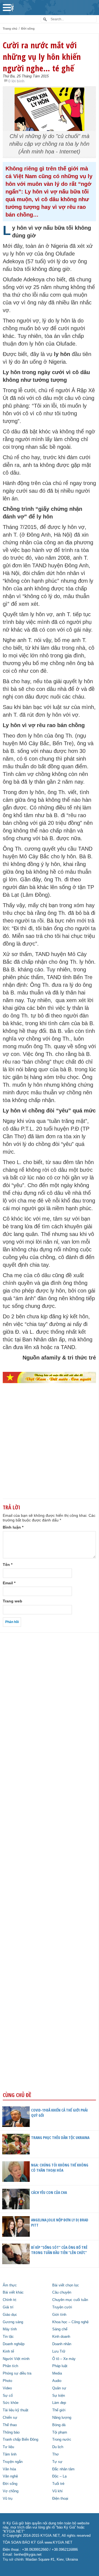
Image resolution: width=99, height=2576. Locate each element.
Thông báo (11, 2432)
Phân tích (10, 2366)
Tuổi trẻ (58, 2484)
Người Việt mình (16, 2359)
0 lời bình (16, 81)
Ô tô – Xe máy (64, 2359)
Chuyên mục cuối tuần (70, 2300)
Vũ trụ (8, 2499)
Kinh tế (8, 2351)
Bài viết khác (13, 2292)
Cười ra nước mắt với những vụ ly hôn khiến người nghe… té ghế (42, 57)
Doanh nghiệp (14, 2344)
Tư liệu (8, 2447)
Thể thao (10, 2425)
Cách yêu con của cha (49, 2192)
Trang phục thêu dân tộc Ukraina (60, 2138)
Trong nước (62, 2440)
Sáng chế (60, 2329)
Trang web (13, 1601)
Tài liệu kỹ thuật (16, 2410)
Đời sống (28, 29)
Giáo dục (10, 2315)
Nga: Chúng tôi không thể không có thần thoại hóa (60, 2168)
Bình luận (13, 1527)
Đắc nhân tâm (63, 2469)
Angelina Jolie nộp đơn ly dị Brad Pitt (60, 2222)
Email (9, 1583)
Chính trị (9, 2300)
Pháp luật (60, 2366)
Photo (7, 2381)
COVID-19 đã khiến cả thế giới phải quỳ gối (59, 2113)
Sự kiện (59, 2396)
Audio (57, 2381)
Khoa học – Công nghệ (70, 2322)
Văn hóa (9, 2469)
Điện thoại (60, 2499)
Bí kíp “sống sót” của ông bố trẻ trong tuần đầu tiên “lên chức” (59, 2250)
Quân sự (59, 2388)
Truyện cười (62, 2307)
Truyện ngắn (13, 2462)
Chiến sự (10, 2418)
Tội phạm (60, 2432)
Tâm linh (10, 2454)
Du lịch (58, 2447)
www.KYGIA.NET (58, 2543)
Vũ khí (57, 2491)
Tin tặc (8, 2337)
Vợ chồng (11, 2491)
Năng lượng (62, 2418)
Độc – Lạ (59, 2476)
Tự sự (57, 2462)
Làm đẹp (59, 2403)
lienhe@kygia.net (28, 2555)
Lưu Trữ (59, 2351)
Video (7, 2388)
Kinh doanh (61, 2337)
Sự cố (8, 2396)
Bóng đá (59, 2425)
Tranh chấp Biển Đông (20, 2440)
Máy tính (10, 2329)
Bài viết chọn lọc (66, 2285)
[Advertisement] (50, 1450)
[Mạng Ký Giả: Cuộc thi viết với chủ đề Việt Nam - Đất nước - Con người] (49, 1377)
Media (57, 2373)
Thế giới (59, 2410)
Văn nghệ (10, 2476)
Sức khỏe (11, 2403)
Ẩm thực (10, 2285)
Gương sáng (13, 2322)
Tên (8, 1565)
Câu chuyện (62, 2292)
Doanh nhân (62, 2344)
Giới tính (59, 2315)
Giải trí (8, 2307)
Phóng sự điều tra (17, 2373)
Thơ (56, 2454)
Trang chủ (10, 29)
